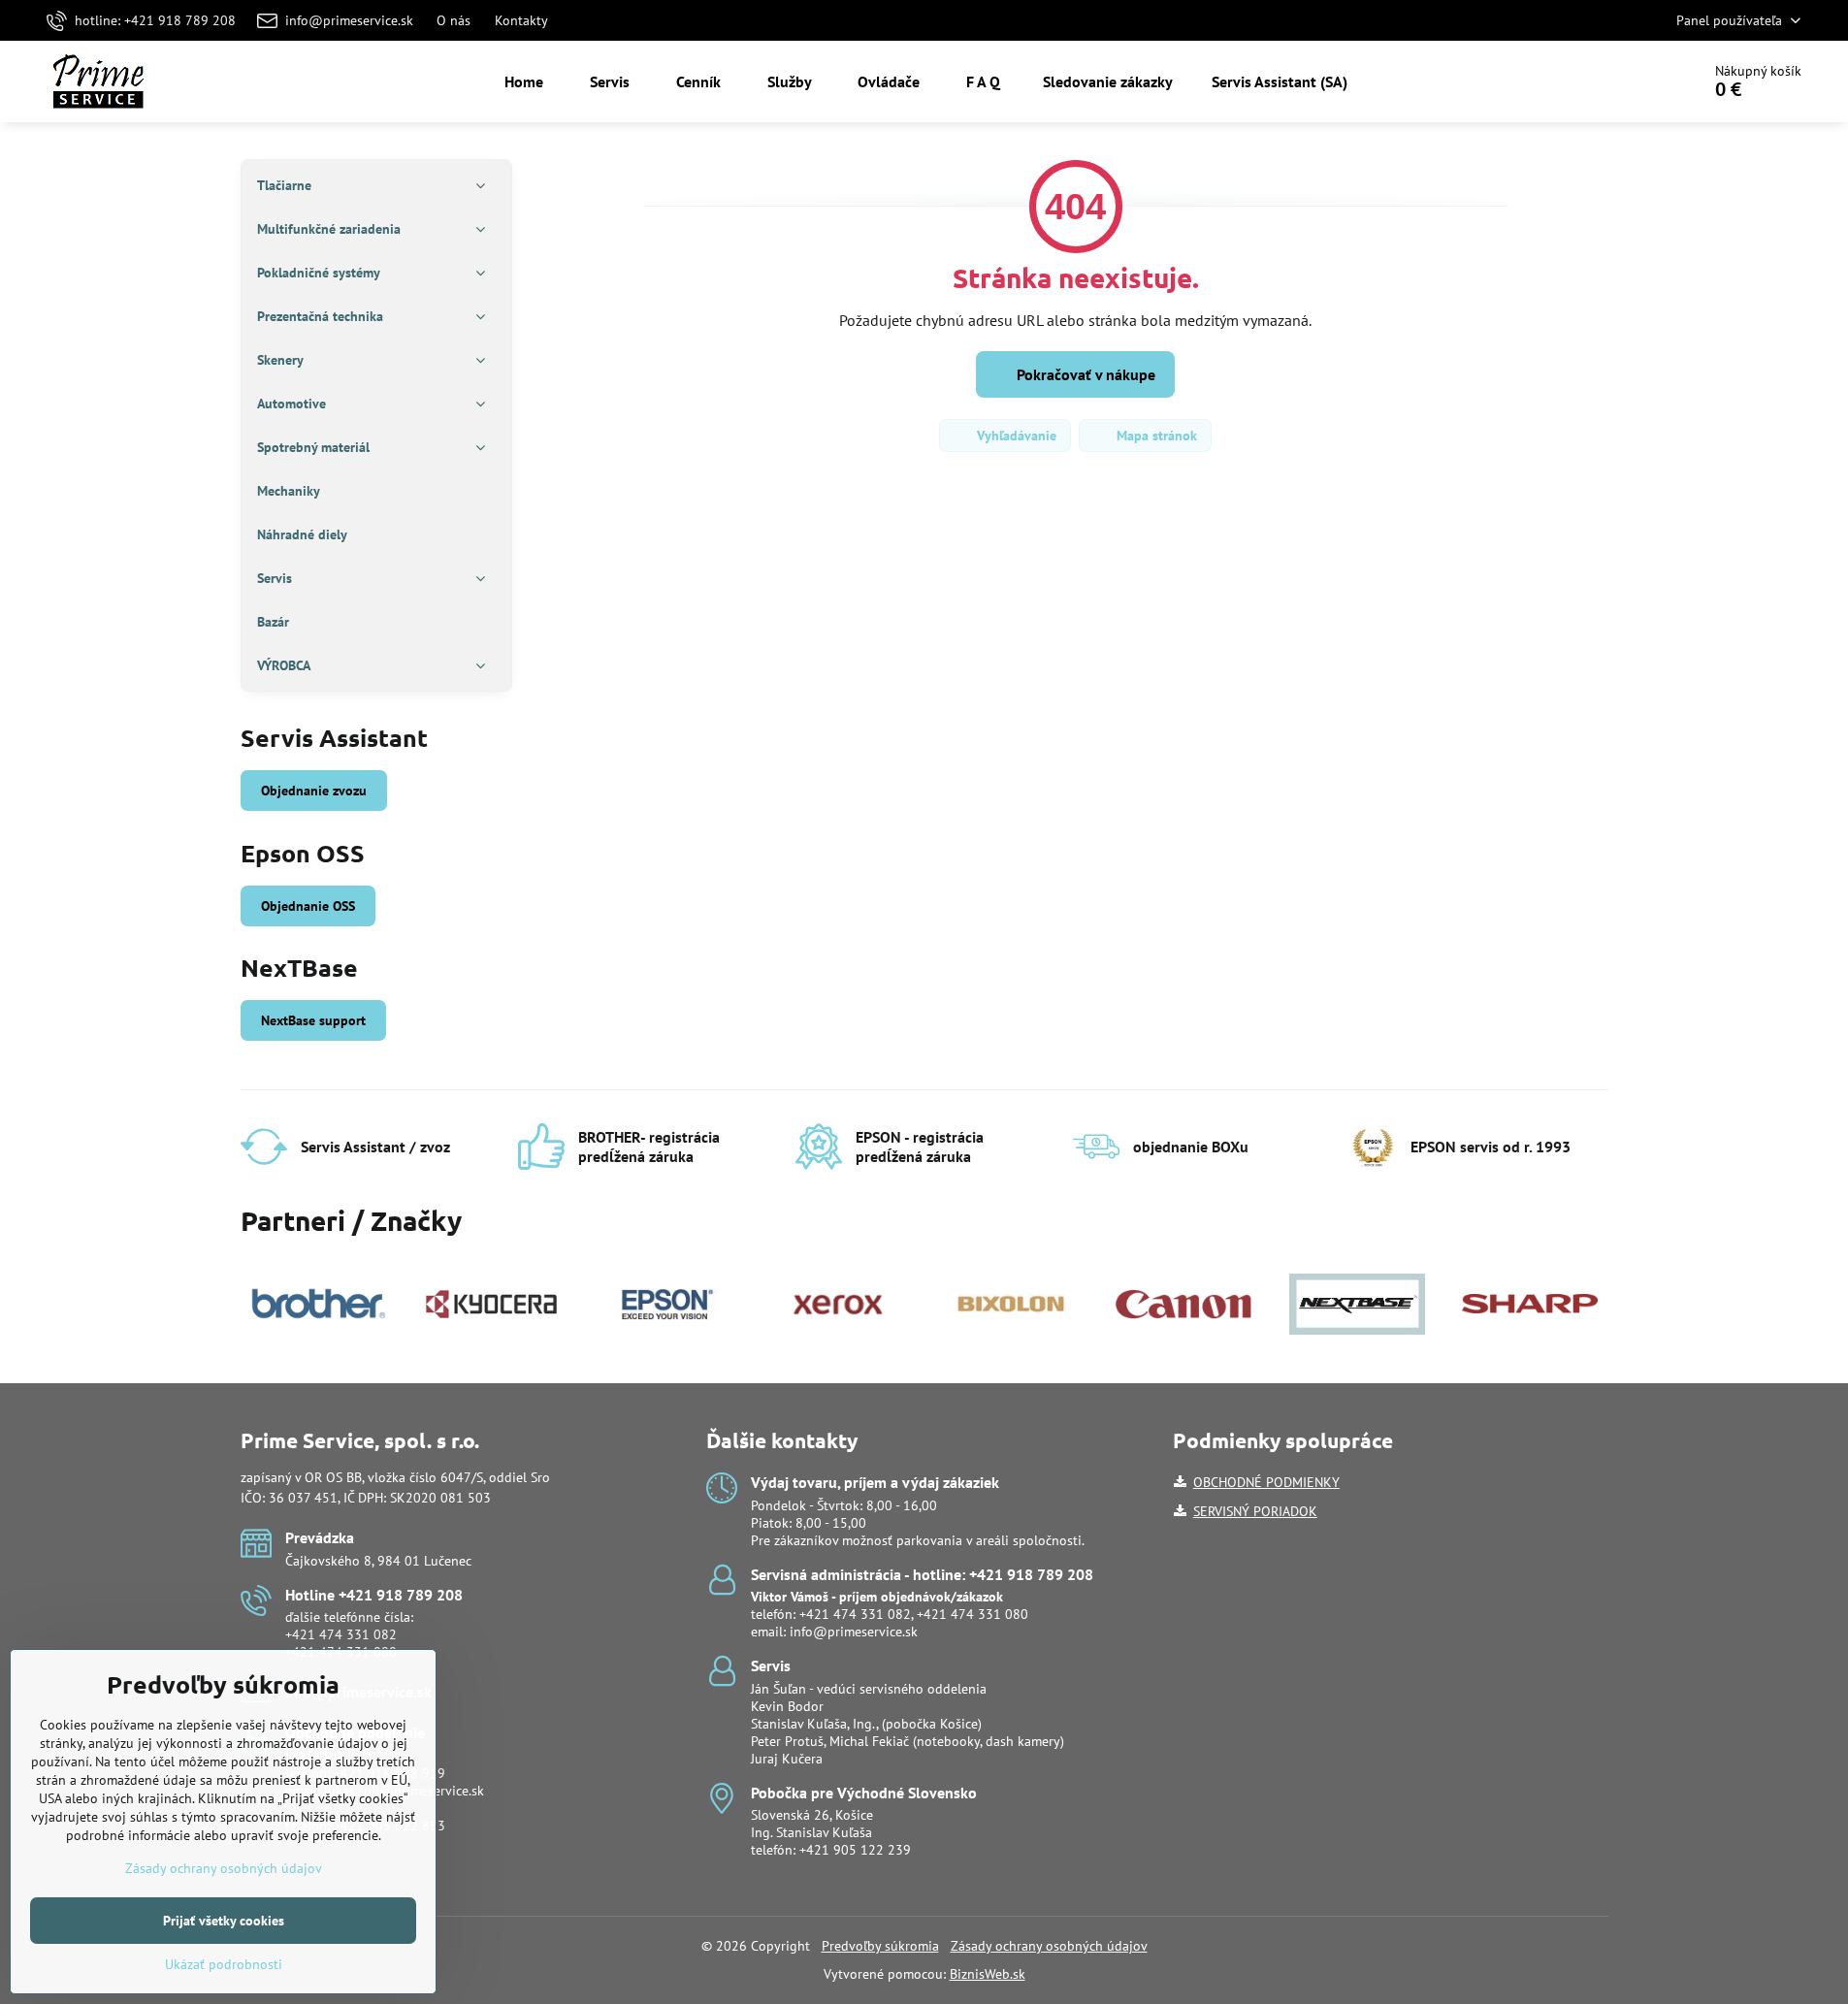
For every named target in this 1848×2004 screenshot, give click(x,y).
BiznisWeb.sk (988, 1974)
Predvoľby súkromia (880, 1946)
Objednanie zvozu (314, 791)
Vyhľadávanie (1015, 436)
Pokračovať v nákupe (1084, 374)
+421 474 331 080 (973, 1614)
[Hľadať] (1631, 81)
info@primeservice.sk (854, 1632)
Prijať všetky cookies (224, 1921)
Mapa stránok (1155, 436)
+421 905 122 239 (855, 1850)
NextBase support (313, 1020)
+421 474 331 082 (341, 1634)
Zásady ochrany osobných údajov (1049, 1946)
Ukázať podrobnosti (224, 1964)
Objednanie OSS (308, 906)
